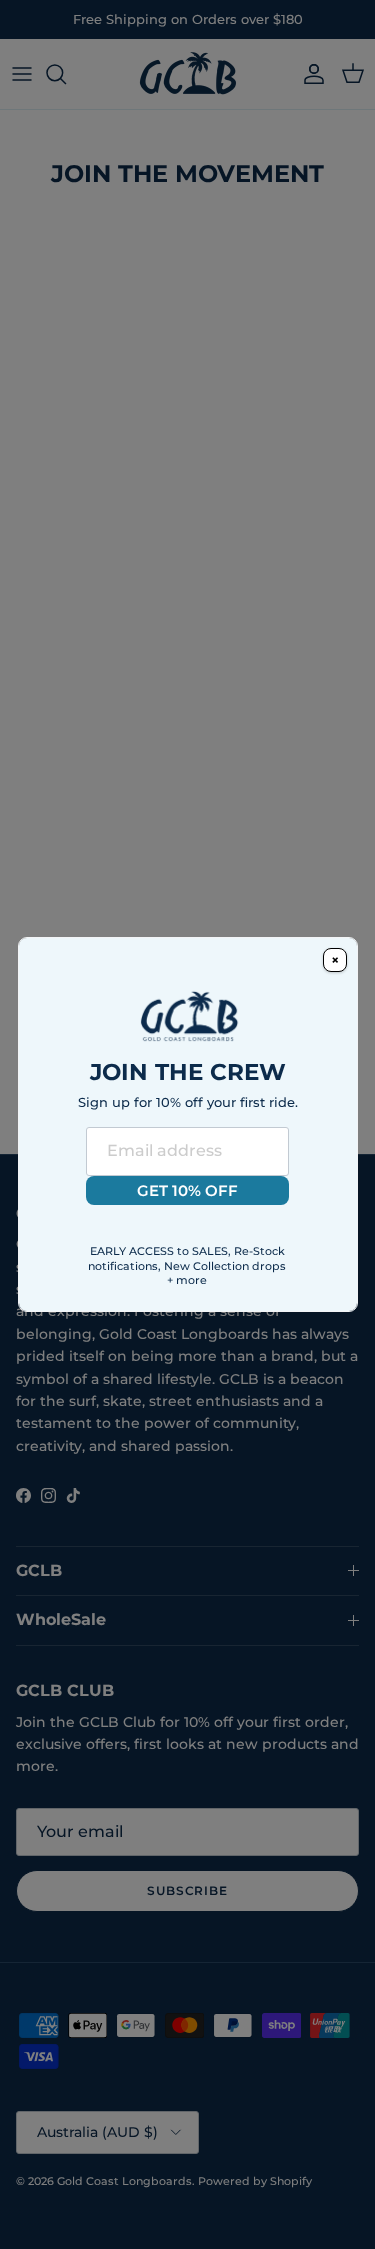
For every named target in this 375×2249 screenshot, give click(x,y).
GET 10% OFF (187, 1190)
